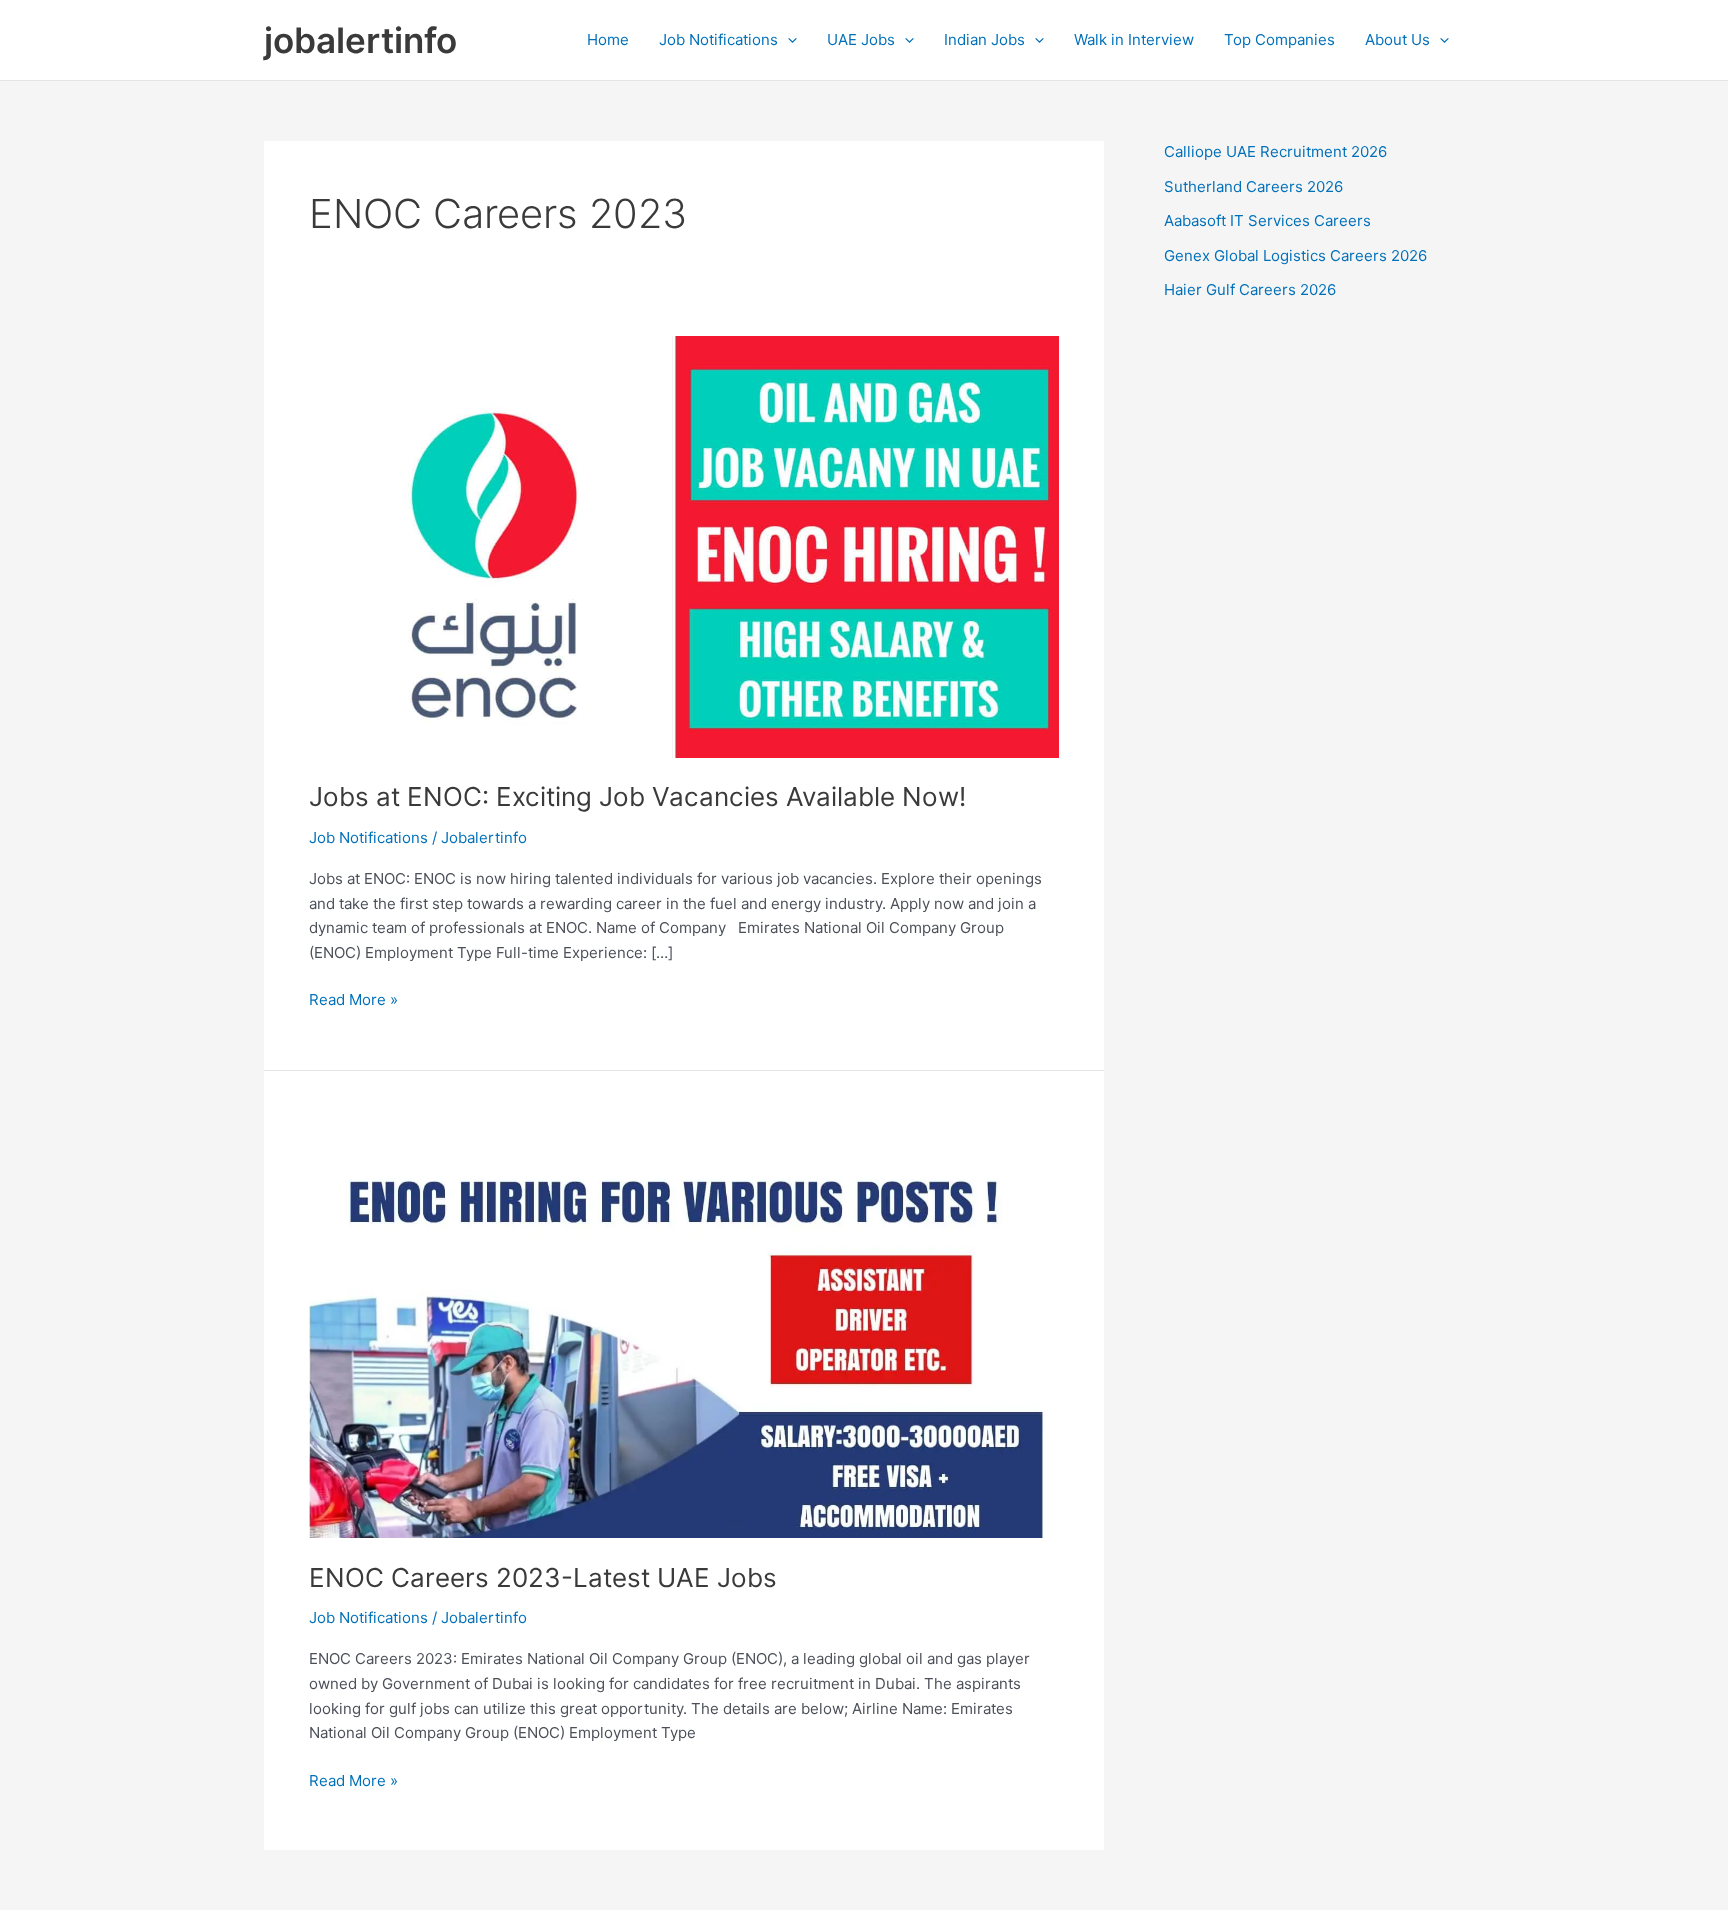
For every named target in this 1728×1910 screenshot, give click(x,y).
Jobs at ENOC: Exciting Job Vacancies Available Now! (637, 796)
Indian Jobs (984, 39)
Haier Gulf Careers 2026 (1250, 289)
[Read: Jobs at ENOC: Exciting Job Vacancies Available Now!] (684, 545)
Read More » (353, 1001)
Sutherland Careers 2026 (1253, 186)
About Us (1397, 39)
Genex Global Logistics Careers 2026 (1295, 255)
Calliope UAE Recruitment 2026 (1275, 151)
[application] (787, 40)
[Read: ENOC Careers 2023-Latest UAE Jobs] (684, 1325)
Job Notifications (718, 39)
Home (608, 39)
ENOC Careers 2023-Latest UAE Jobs (543, 1577)
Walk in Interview (1134, 39)
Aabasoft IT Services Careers (1267, 220)
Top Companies (1279, 39)
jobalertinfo (360, 40)
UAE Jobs (861, 39)
